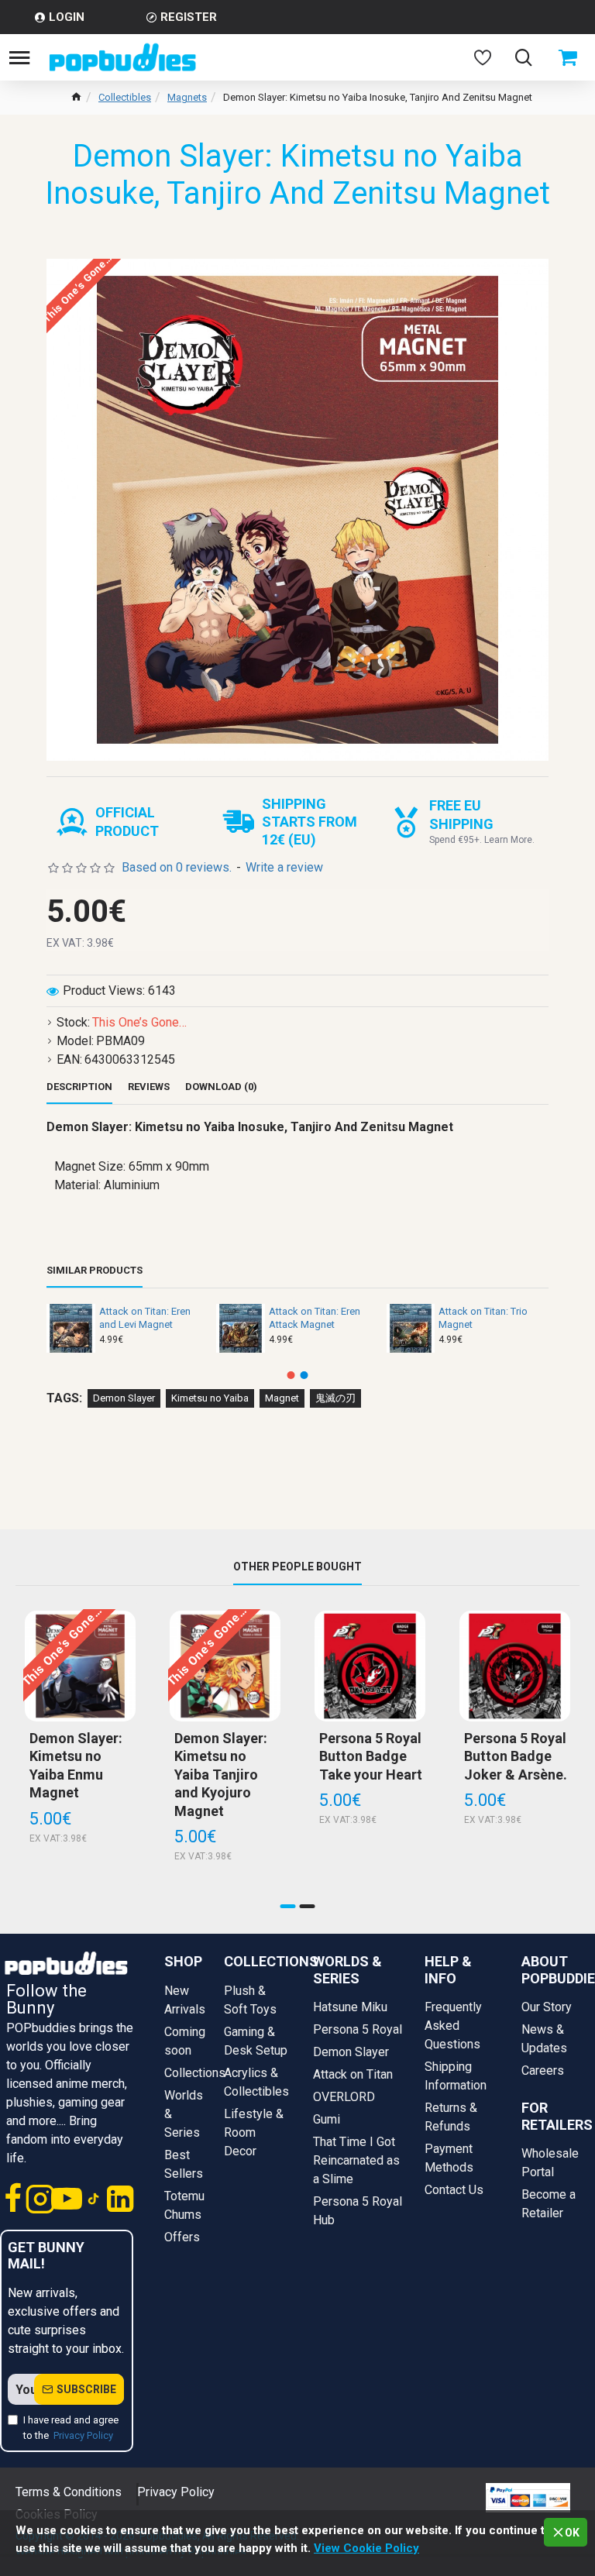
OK (572, 2533)
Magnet (282, 1398)
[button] (291, 1375)
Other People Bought (297, 1567)
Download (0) (221, 1087)
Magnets (187, 97)
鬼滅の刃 (335, 1398)
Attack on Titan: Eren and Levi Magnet (145, 1318)
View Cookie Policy (366, 2548)
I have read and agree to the (71, 2428)
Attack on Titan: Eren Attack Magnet (315, 1318)
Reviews (149, 1087)
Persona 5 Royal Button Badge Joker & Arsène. (516, 1756)
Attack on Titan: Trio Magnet (483, 1318)
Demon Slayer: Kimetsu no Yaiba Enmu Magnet (76, 1765)
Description (79, 1087)
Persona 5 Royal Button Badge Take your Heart (371, 1756)
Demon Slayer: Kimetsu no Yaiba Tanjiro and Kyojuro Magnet (221, 1775)
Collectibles (125, 97)
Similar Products (95, 1270)
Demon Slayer (124, 1398)
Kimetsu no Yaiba (210, 1398)
